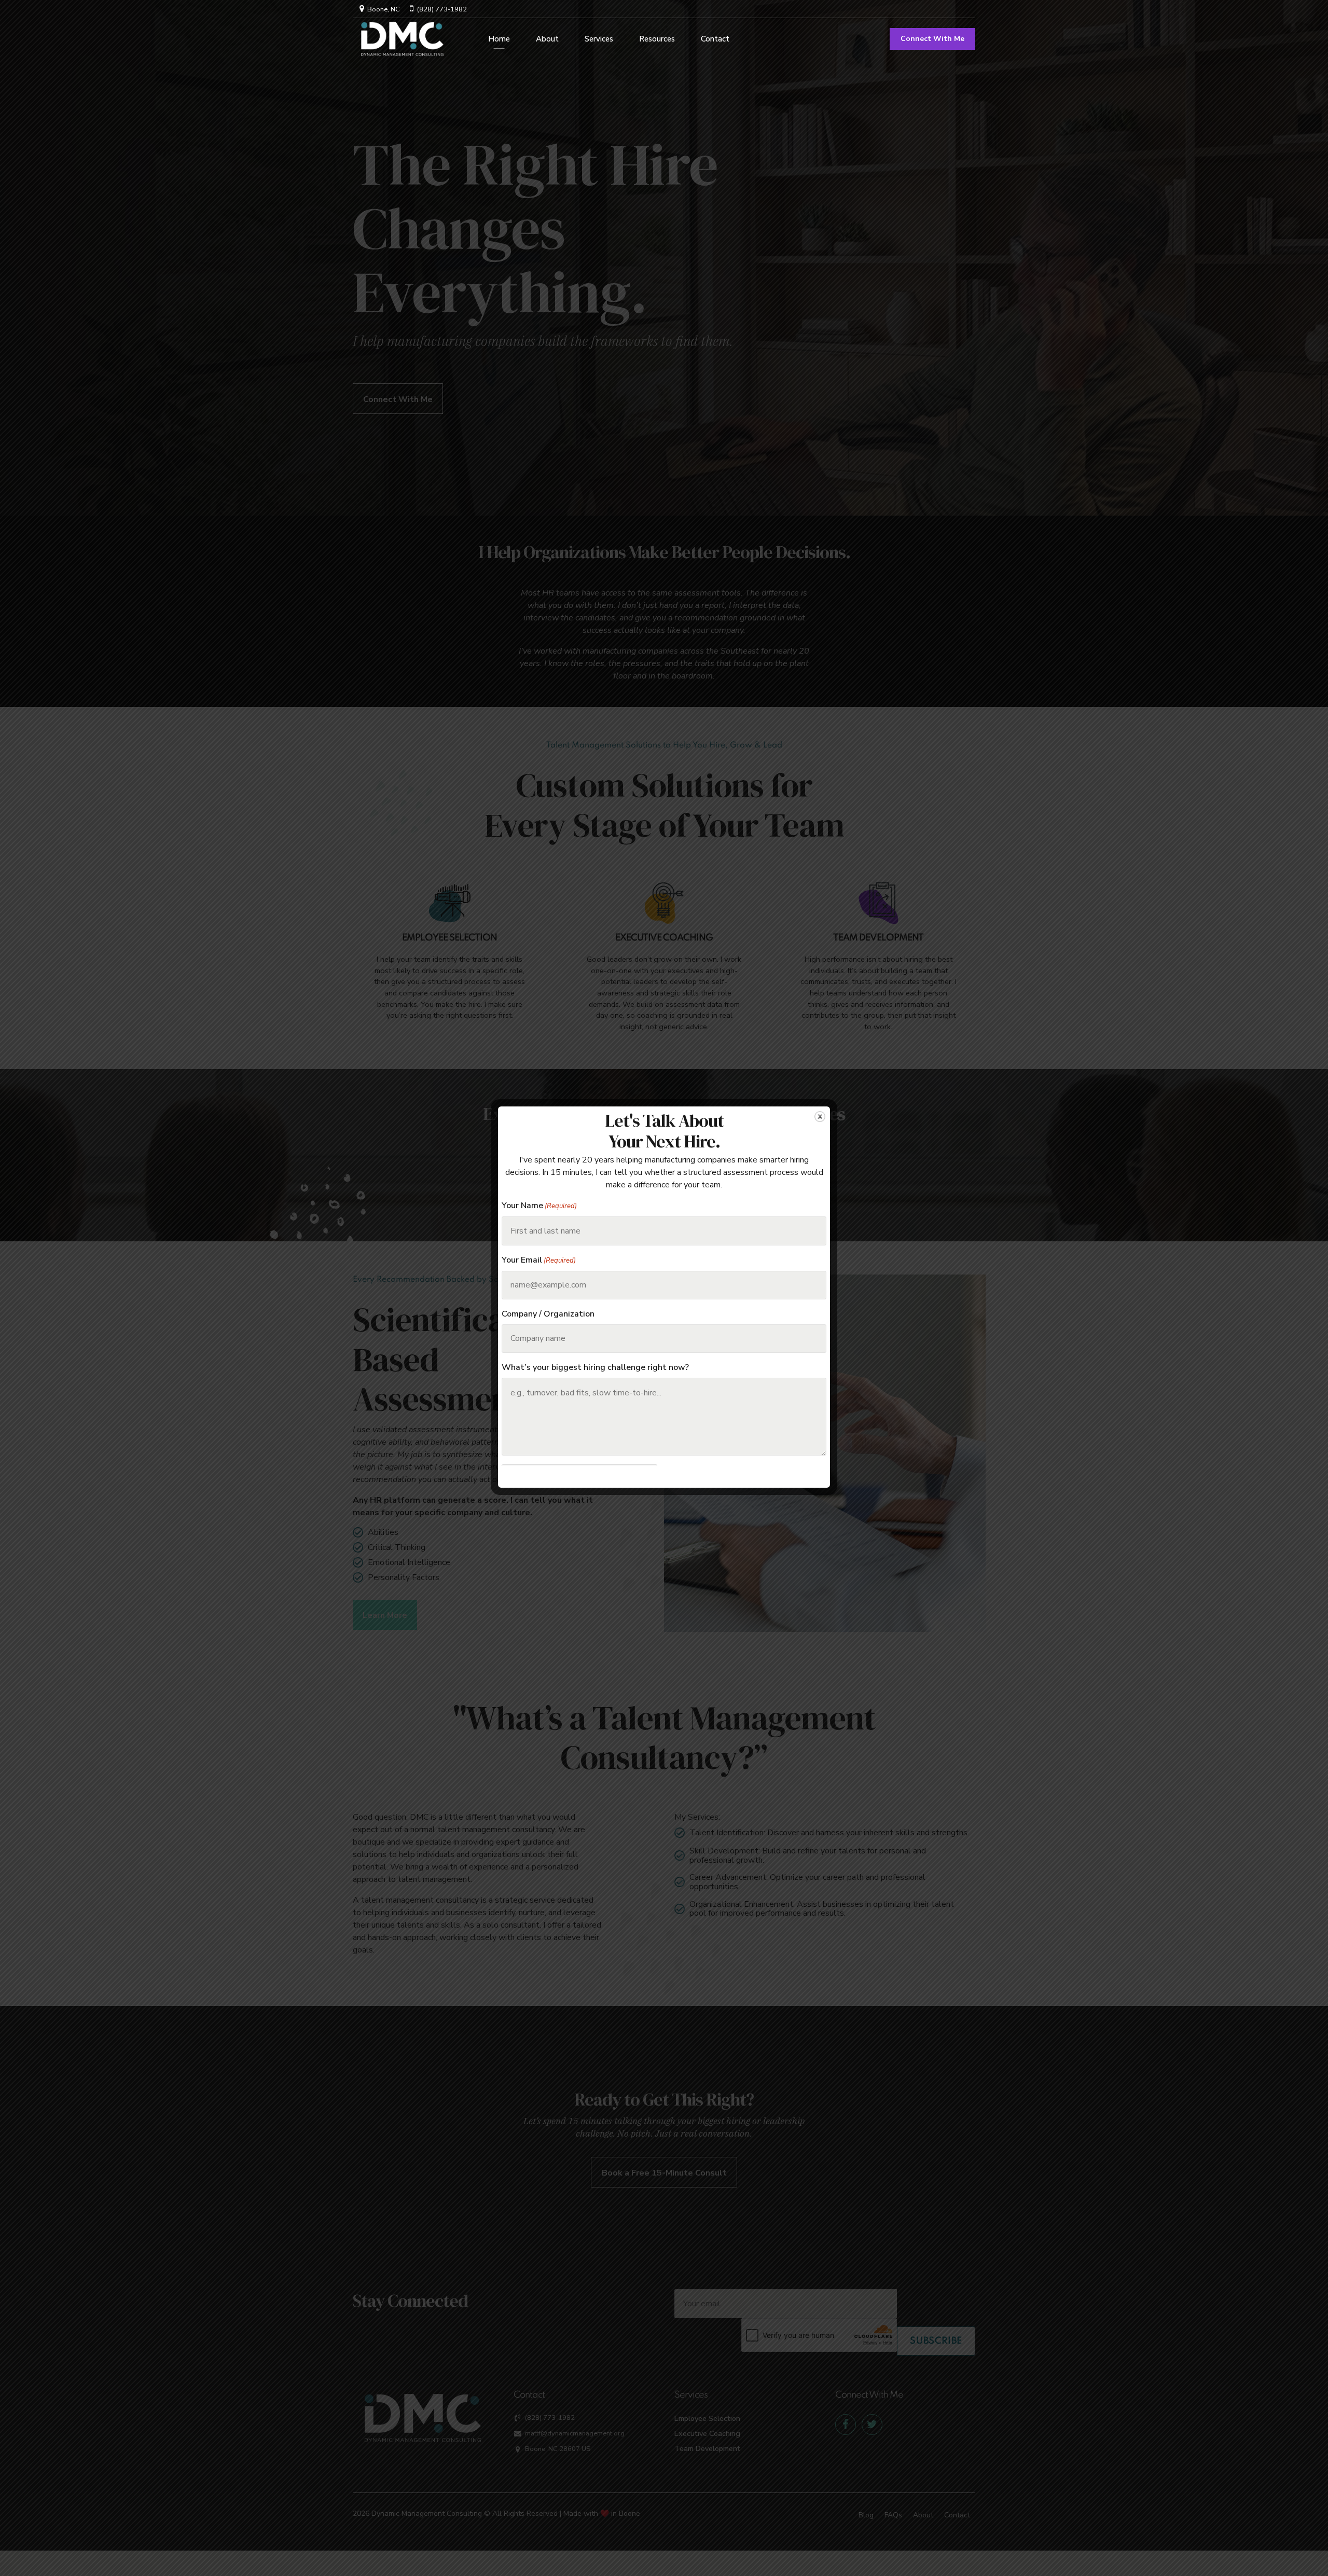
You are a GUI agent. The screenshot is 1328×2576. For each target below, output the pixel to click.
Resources (657, 39)
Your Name (539, 1206)
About (547, 39)
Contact (715, 39)
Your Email (539, 1260)
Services (599, 39)
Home (499, 39)
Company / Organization (548, 1314)
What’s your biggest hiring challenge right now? (595, 1368)
